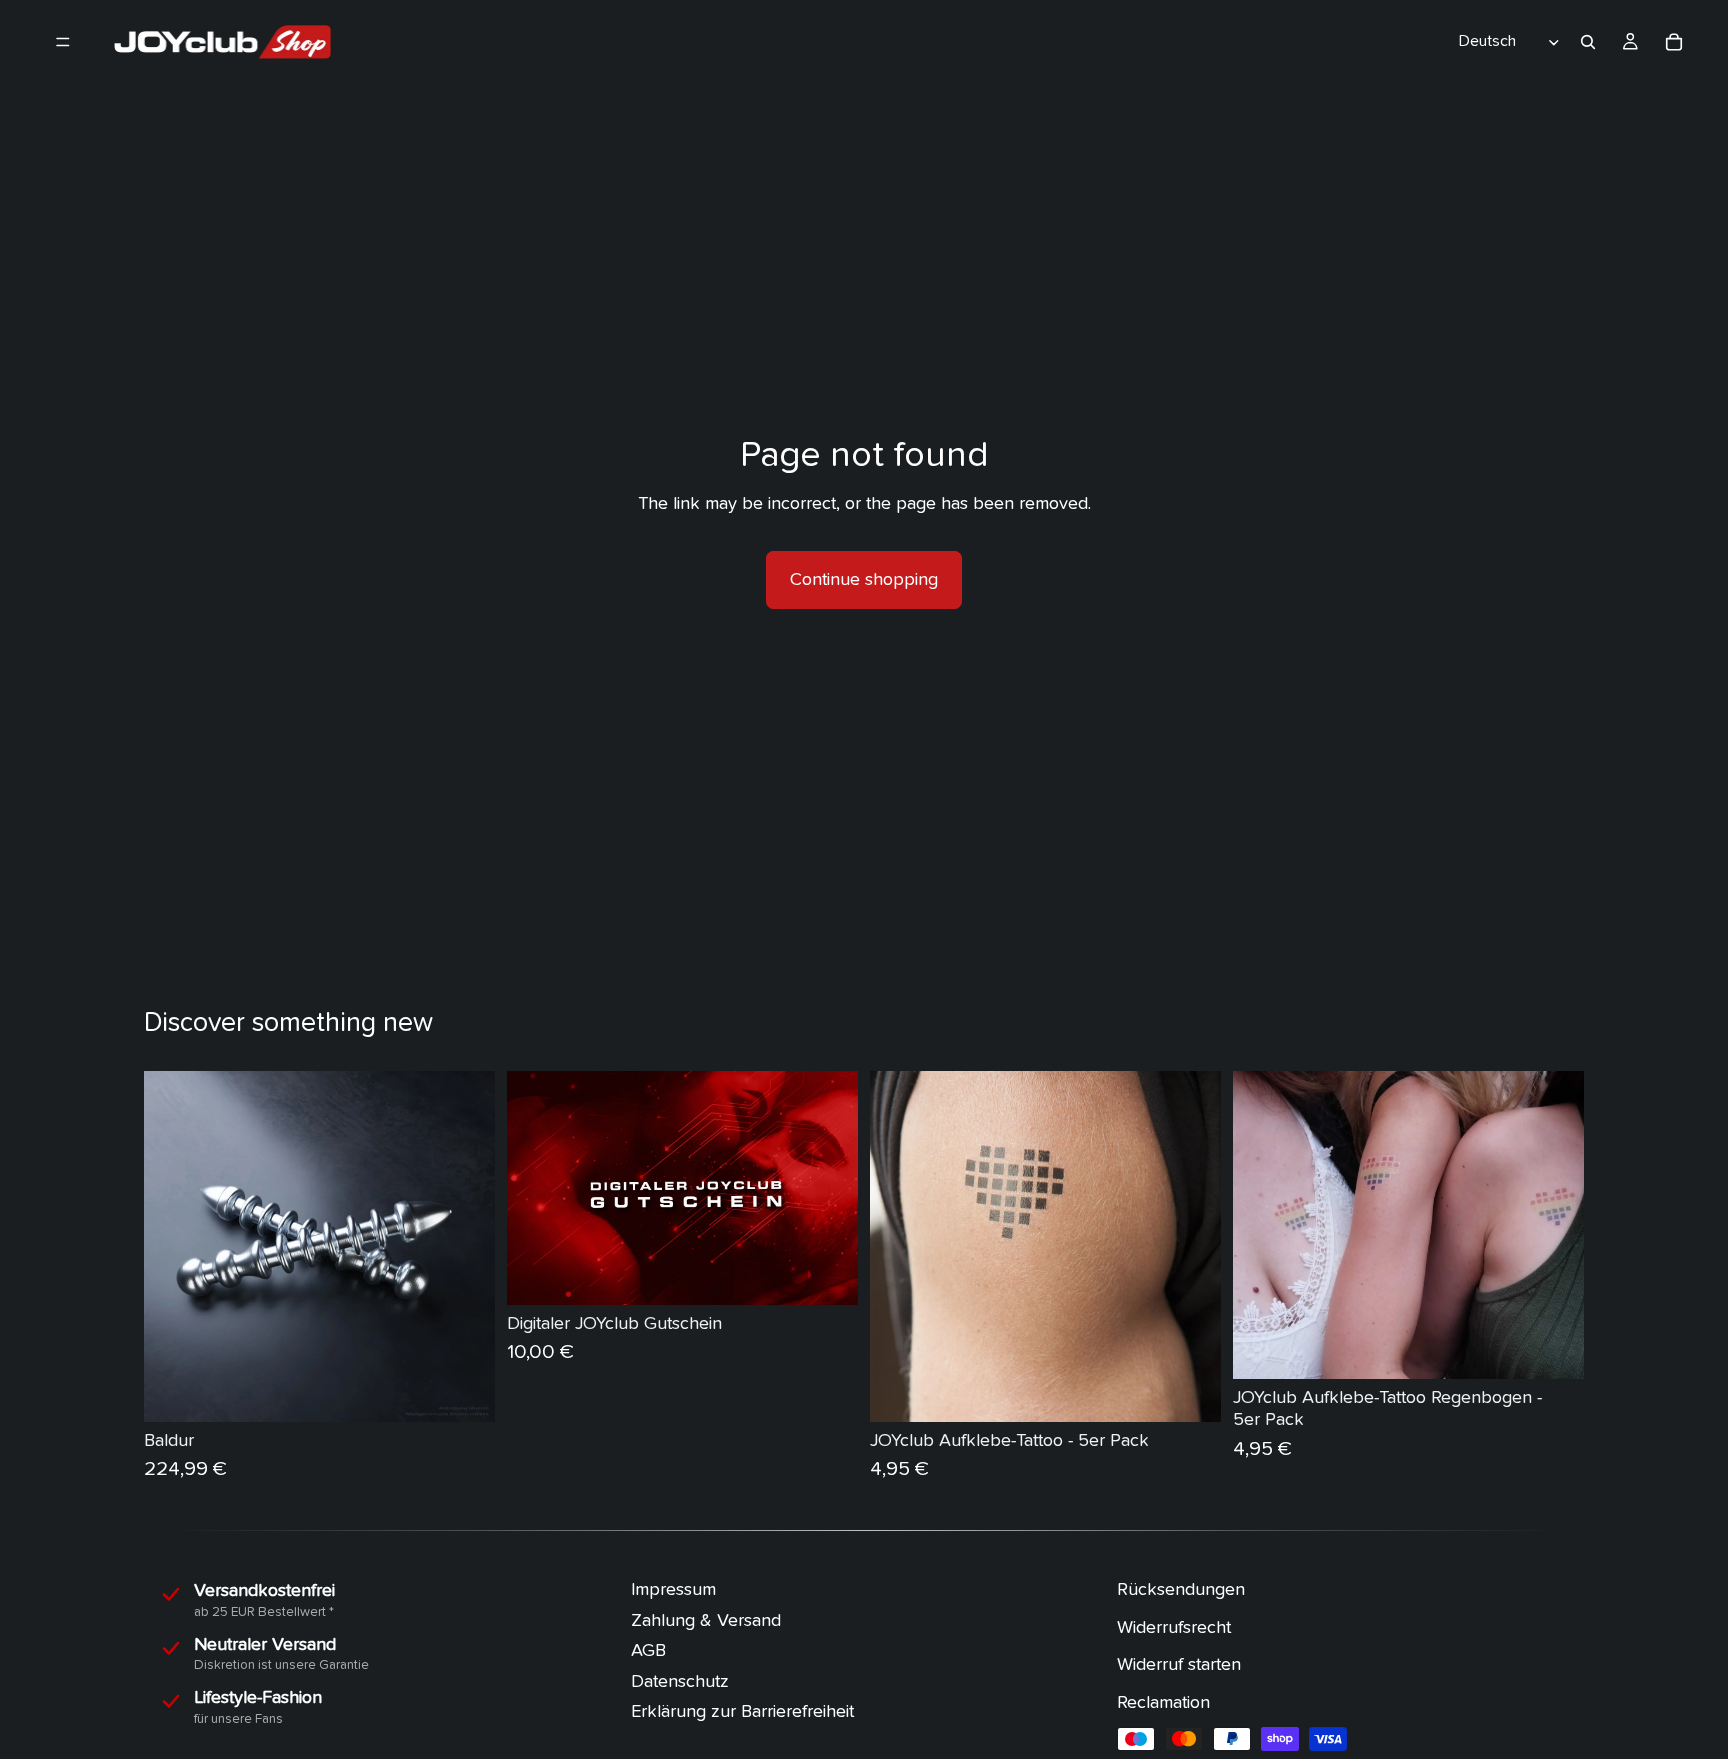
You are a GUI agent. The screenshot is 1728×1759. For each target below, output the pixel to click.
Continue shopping (864, 579)
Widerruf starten (1179, 1664)
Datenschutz (680, 1680)
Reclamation (1163, 1701)
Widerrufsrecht (1174, 1626)
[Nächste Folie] (465, 1247)
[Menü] (63, 42)
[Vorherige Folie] (174, 1247)
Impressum (673, 1589)
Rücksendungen (1181, 1589)
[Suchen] (1588, 42)
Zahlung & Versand (706, 1619)
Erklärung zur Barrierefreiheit (742, 1711)
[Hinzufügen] (464, 1391)
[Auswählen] (827, 1274)
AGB (648, 1650)
